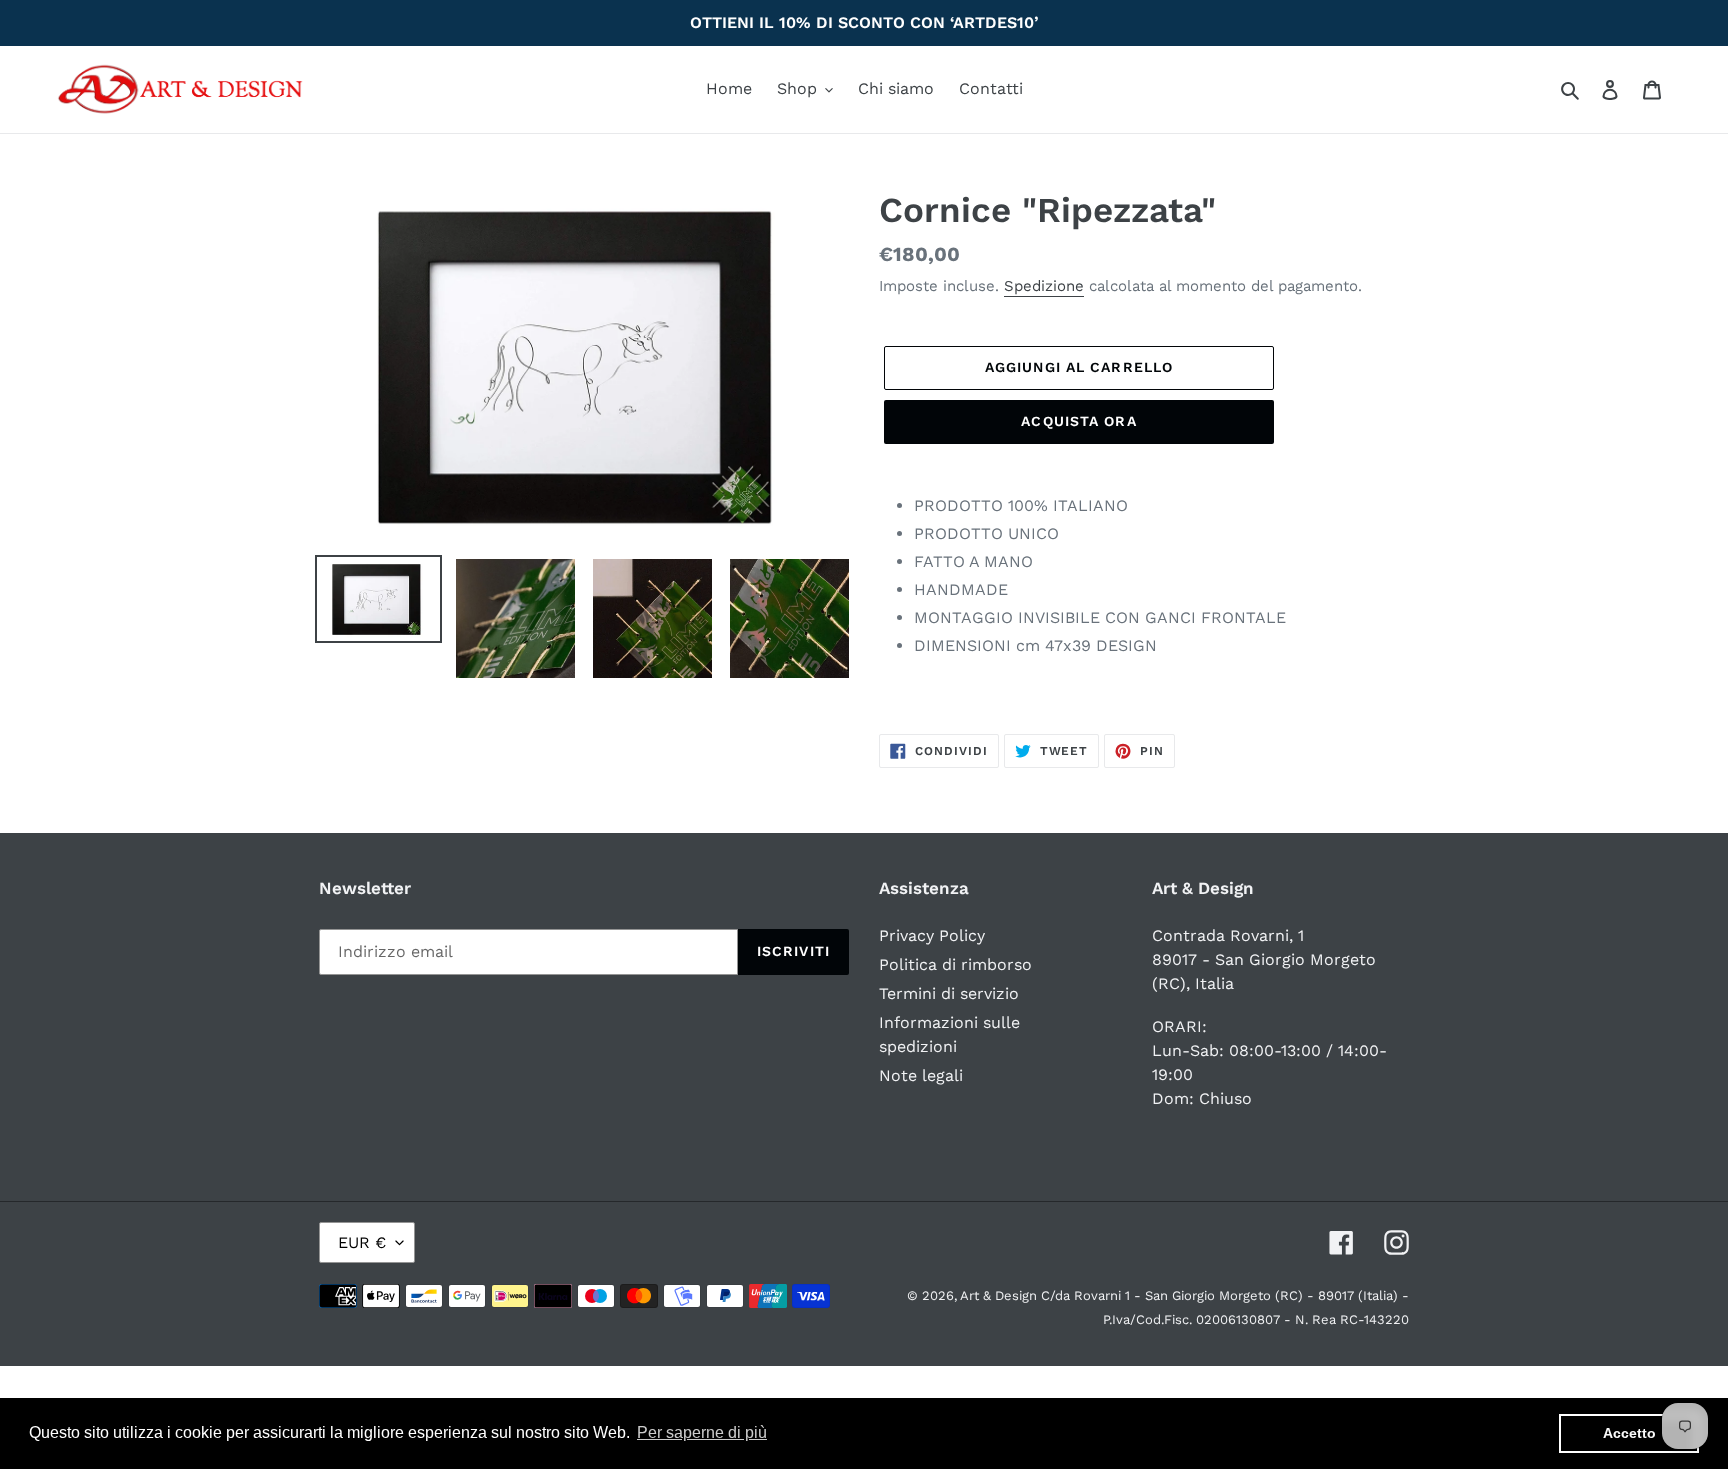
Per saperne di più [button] (702, 1432)
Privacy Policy (932, 935)
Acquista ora (1078, 421)
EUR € (362, 1242)
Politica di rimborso (955, 964)
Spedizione (1044, 286)
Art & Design (1000, 1295)
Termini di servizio (949, 993)
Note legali (921, 1075)
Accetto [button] (1629, 1433)
